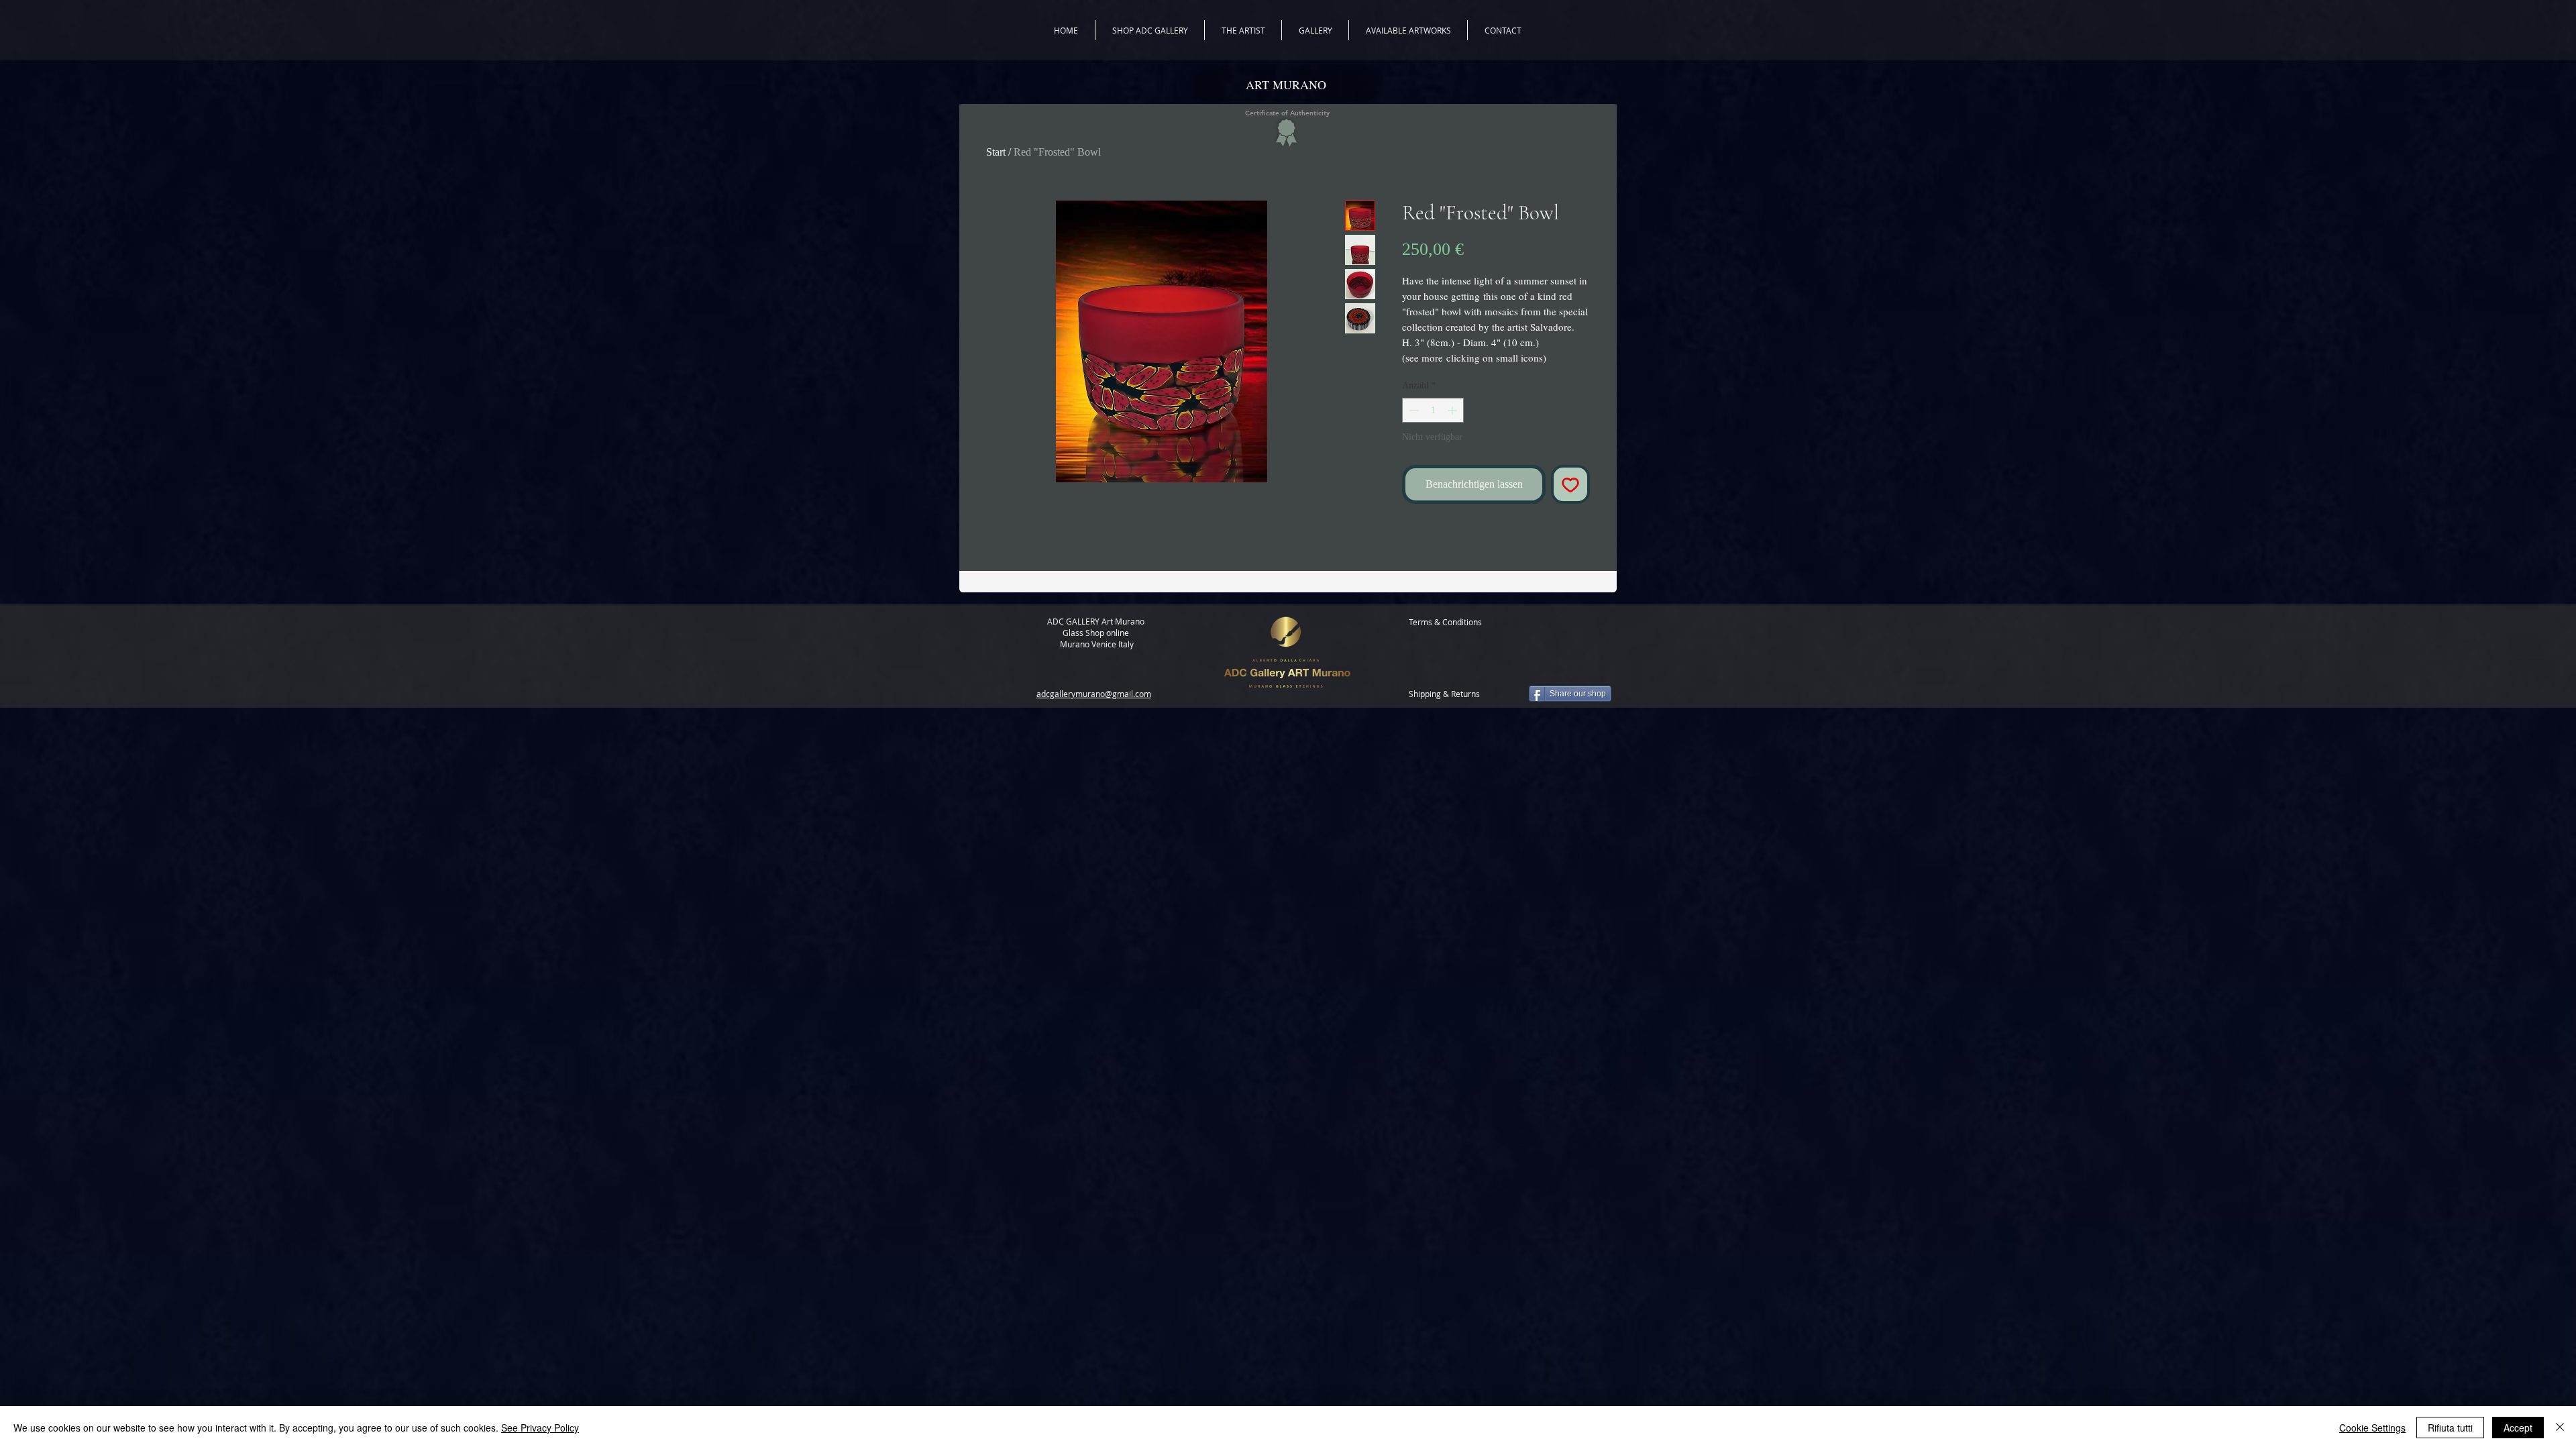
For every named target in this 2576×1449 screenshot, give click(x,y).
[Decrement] (1412, 410)
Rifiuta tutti (2450, 1428)
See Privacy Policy (540, 1428)
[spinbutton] (1433, 410)
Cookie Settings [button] (2372, 1428)
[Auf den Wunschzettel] (1570, 484)
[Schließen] (2560, 1428)
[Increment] (1453, 410)
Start (996, 152)
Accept (2518, 1428)
